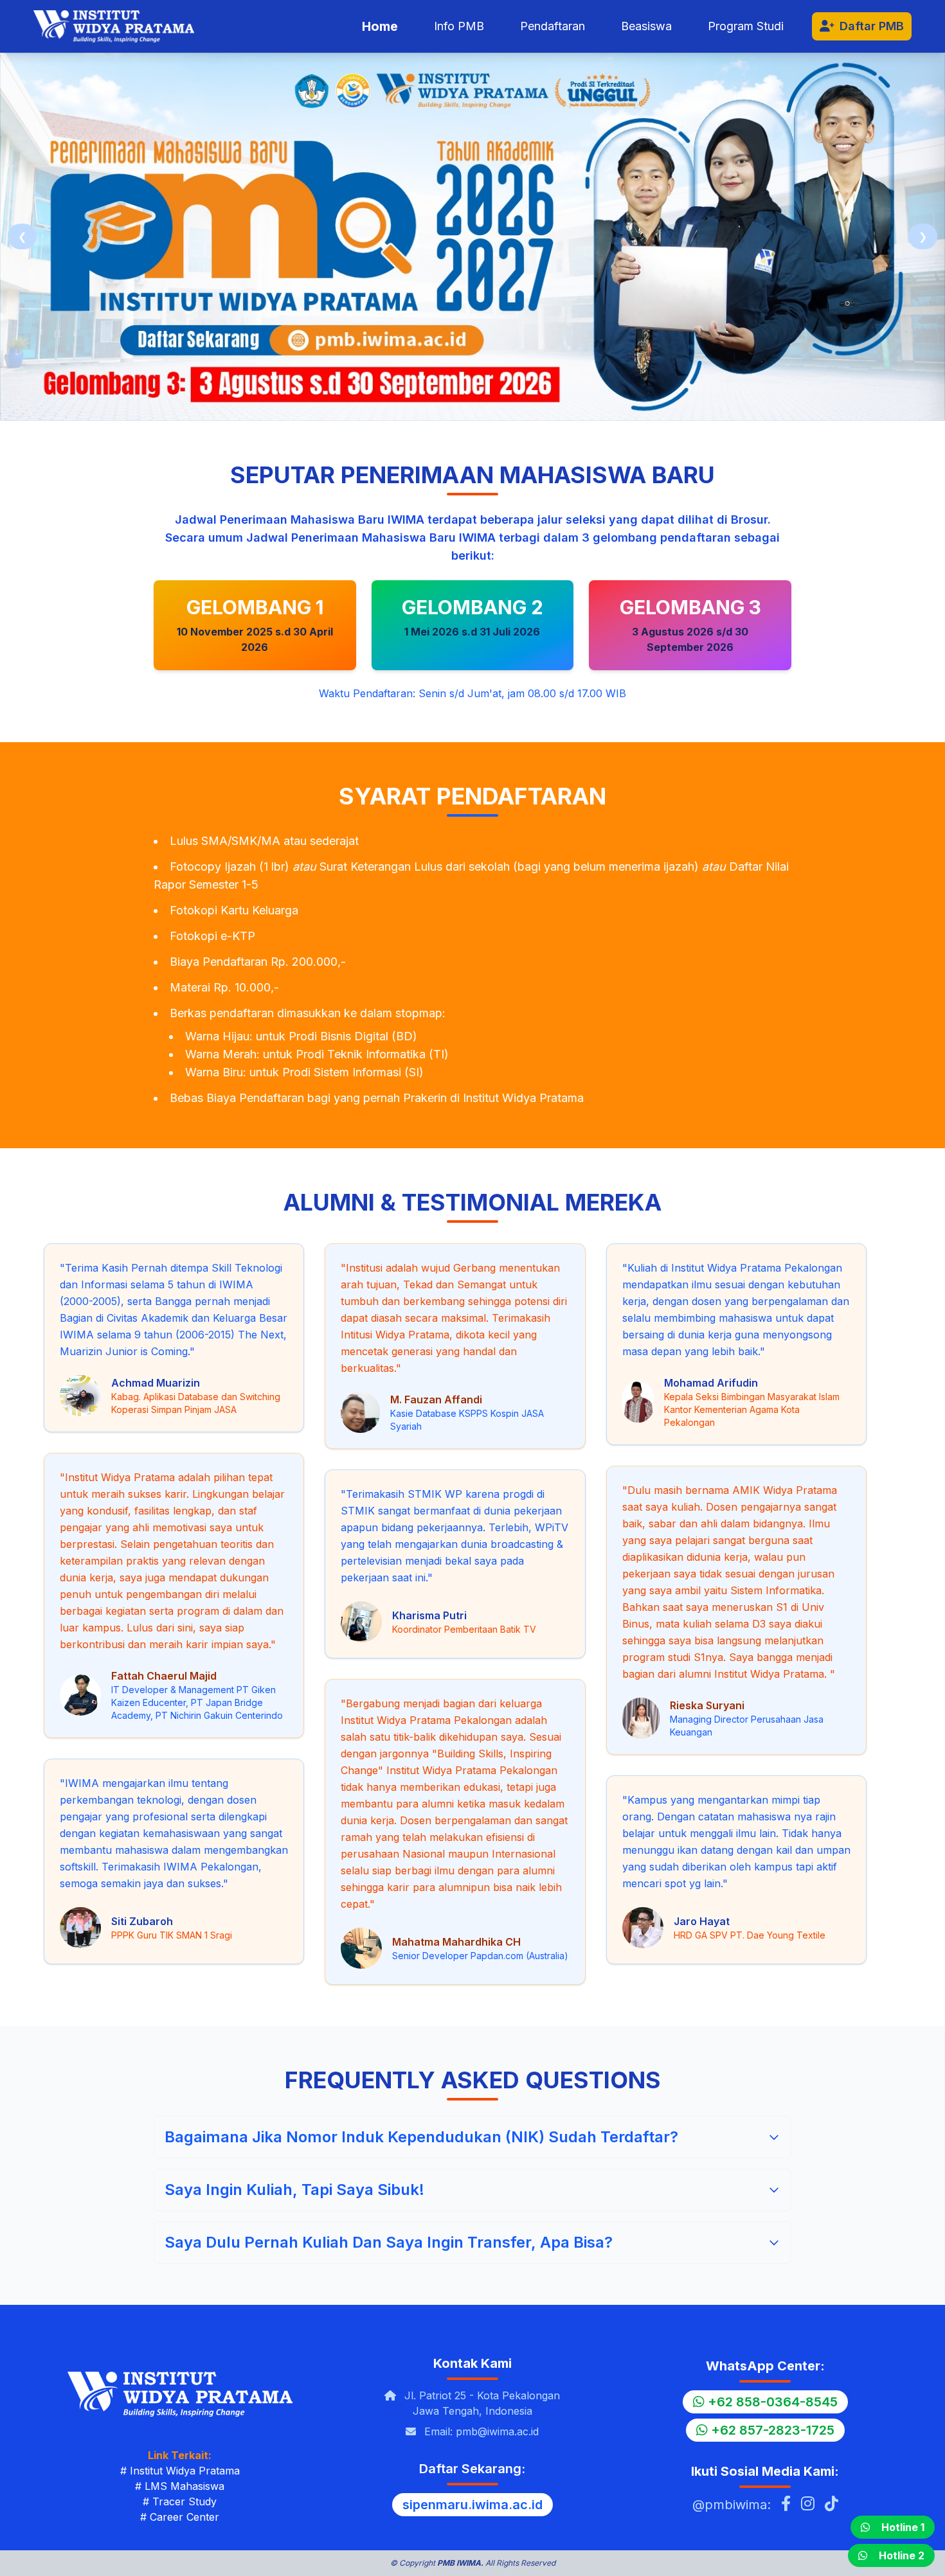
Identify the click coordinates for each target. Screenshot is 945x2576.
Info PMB (459, 26)
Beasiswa (646, 26)
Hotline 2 (902, 2555)
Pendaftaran (553, 26)
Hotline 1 (903, 2527)
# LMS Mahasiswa (180, 2486)
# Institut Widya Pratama (180, 2471)
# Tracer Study (180, 2501)
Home (380, 26)
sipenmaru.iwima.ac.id (473, 2505)
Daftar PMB (872, 26)
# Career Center (180, 2517)
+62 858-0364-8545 (771, 2402)
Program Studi (746, 26)
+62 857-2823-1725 (771, 2430)
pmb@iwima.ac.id (497, 2431)
